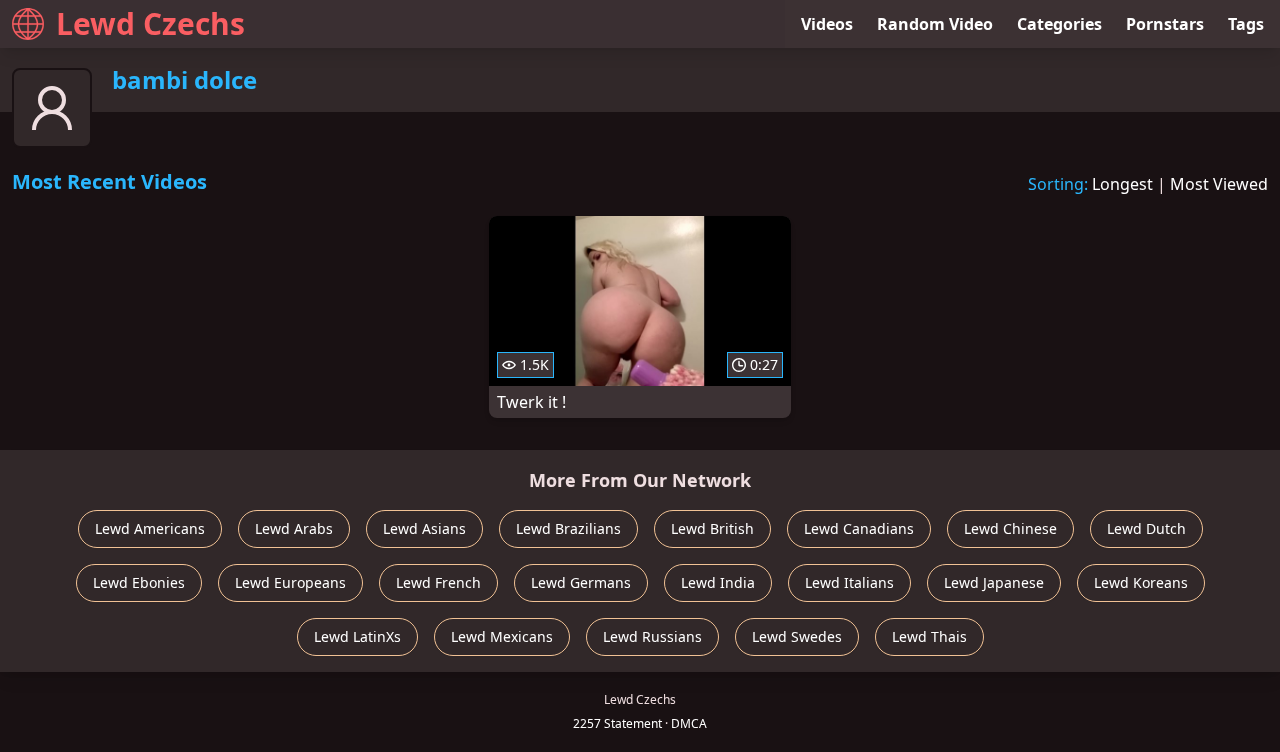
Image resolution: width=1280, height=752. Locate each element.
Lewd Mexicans (502, 636)
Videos (827, 24)
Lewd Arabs (294, 528)
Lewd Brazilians (568, 528)
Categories (1059, 24)
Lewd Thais (929, 636)
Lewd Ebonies (139, 582)
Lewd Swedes (797, 636)
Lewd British (712, 528)
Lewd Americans (150, 528)
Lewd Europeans (290, 582)
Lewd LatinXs (357, 636)
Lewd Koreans (1141, 582)
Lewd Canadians (859, 528)
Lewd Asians (424, 528)
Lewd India (718, 582)
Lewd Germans (581, 582)
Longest (1122, 184)
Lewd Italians (849, 582)
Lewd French (438, 582)
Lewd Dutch (1146, 528)
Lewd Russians (652, 636)
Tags (1246, 24)
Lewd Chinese (1010, 528)
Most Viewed (1219, 184)
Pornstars (1165, 24)
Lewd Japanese (994, 582)
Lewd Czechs (150, 23)
